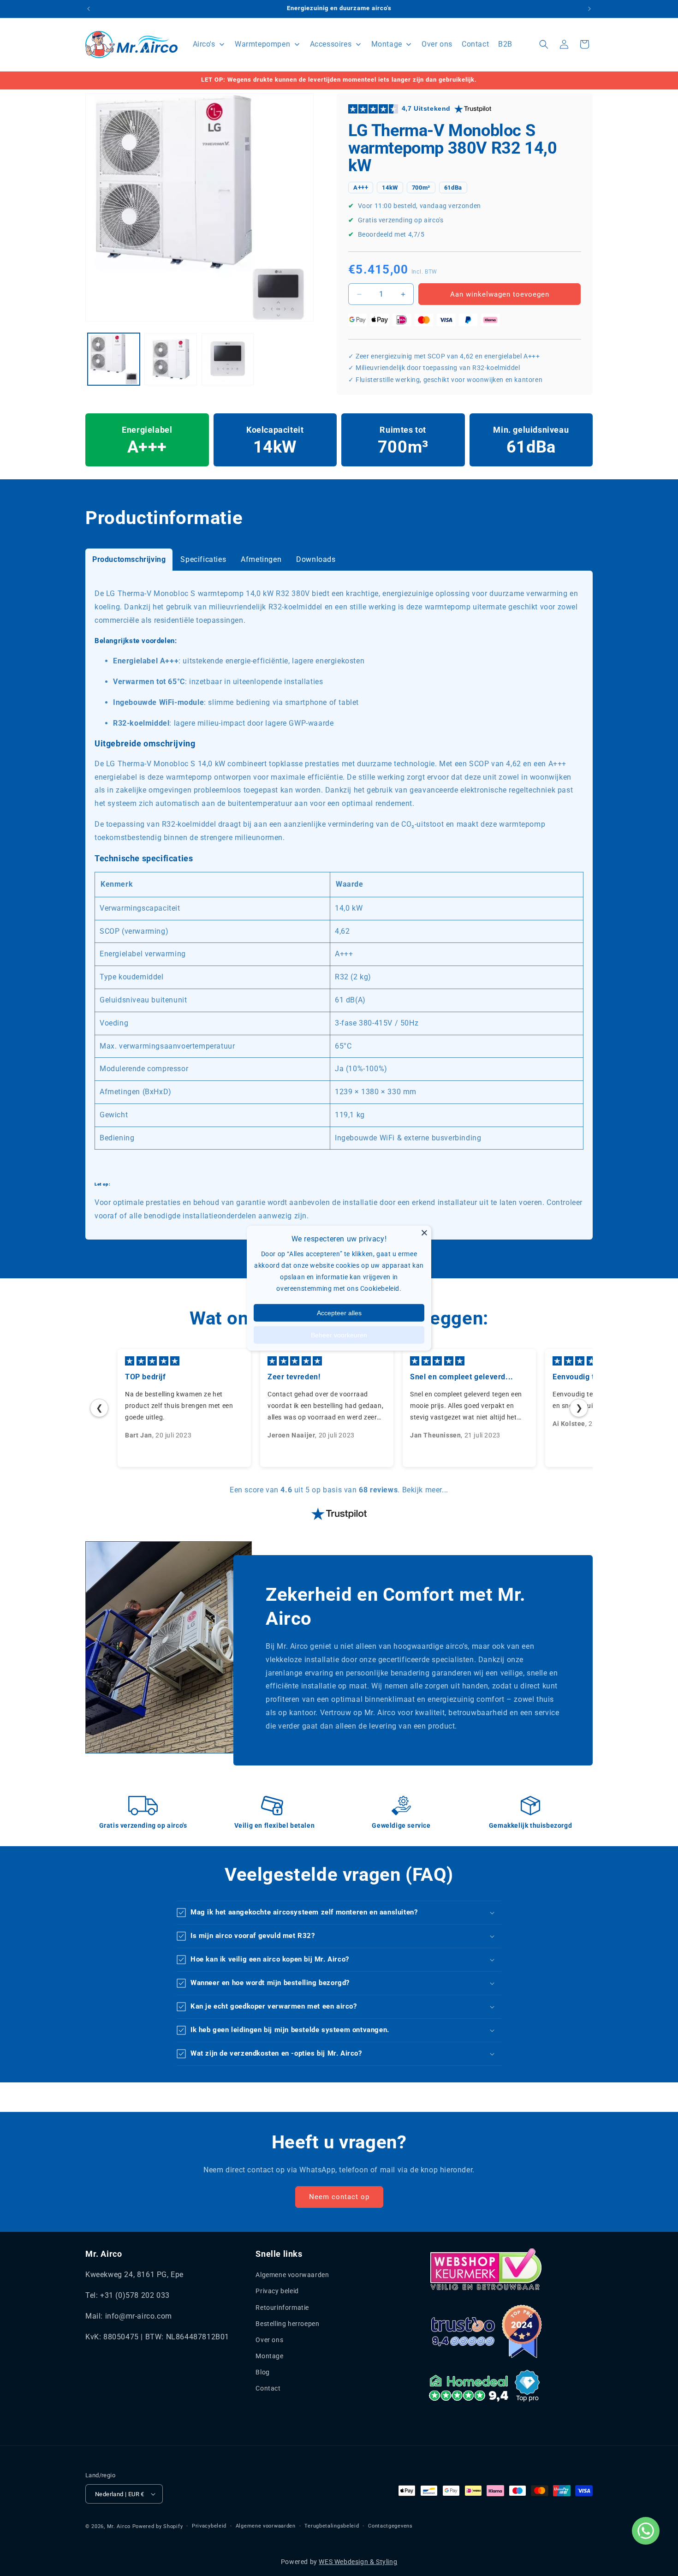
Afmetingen (261, 559)
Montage (269, 2356)
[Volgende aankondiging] (589, 9)
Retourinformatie (282, 2308)
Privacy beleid (277, 2291)
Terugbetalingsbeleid (332, 2526)
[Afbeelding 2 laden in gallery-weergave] (170, 359)
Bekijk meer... (425, 1490)
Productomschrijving (129, 559)
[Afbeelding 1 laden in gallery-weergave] (114, 359)
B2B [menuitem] (505, 44)
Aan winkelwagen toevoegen (500, 294)
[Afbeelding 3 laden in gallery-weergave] (228, 359)
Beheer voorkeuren (339, 1335)
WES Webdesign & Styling (358, 2562)
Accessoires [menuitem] (331, 44)
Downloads (316, 559)
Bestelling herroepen (287, 2324)
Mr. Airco (119, 2526)
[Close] (424, 1233)
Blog (262, 2372)
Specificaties (203, 559)
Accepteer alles (339, 1312)
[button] (544, 44)
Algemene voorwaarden (292, 2275)
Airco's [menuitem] (204, 44)
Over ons (269, 2340)
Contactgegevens (390, 2526)
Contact (268, 2389)
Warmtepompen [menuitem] (262, 44)
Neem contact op (339, 2197)
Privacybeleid (209, 2526)
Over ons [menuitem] (437, 44)
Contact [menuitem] (475, 44)
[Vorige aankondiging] (89, 9)
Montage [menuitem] (387, 44)
